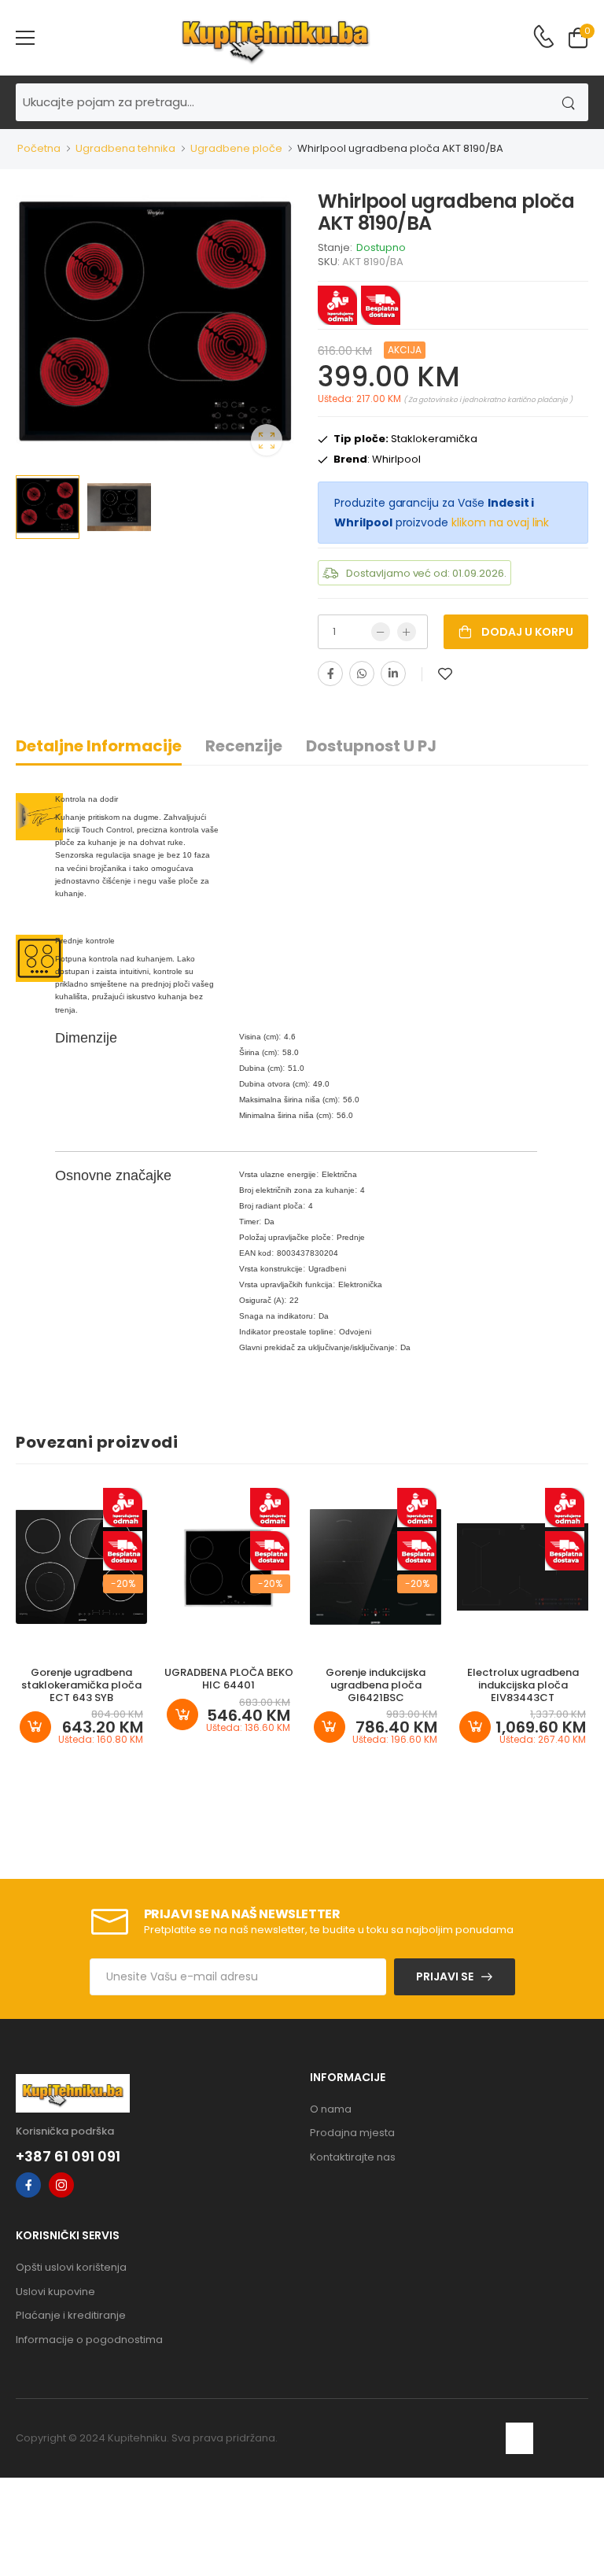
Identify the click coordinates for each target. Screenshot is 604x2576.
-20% (123, 1583)
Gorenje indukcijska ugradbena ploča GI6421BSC (376, 1685)
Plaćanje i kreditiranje (71, 2315)
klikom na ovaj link (500, 522)
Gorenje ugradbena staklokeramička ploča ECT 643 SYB (81, 1685)
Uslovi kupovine (55, 2292)
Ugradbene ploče (236, 148)
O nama (331, 2109)
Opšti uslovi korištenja (71, 2267)
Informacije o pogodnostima (89, 2340)
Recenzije (244, 746)
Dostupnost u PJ (371, 746)
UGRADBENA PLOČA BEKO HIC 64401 (229, 1679)
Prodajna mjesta (352, 2133)
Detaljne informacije (99, 746)
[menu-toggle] (25, 38)
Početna (39, 148)
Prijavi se (445, 1976)
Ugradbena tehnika (125, 148)
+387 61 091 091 (68, 2157)
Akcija (405, 350)
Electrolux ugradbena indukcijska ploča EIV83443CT (523, 1685)
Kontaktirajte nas (353, 2157)
